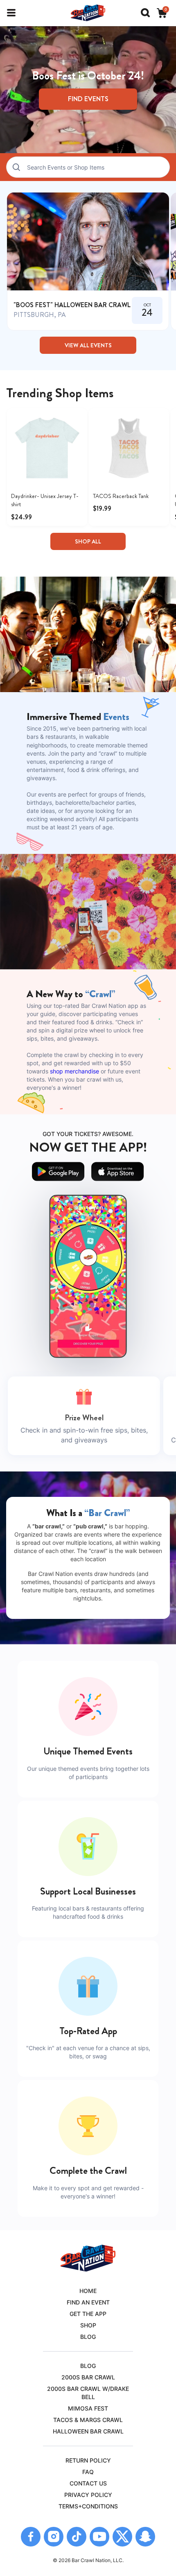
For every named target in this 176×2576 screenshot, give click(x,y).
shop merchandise (74, 1071)
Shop (88, 2325)
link (88, 261)
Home (88, 2291)
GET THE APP (88, 2314)
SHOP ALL (88, 541)
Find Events (88, 99)
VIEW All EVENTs (88, 345)
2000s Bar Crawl (88, 2377)
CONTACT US (88, 2483)
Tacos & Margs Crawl (88, 2420)
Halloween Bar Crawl (88, 2431)
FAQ (88, 2472)
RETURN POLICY (88, 2460)
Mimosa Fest (88, 2408)
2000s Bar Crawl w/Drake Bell (88, 2393)
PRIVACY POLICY (88, 2495)
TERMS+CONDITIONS (88, 2506)
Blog (88, 2337)
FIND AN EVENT (88, 2302)
